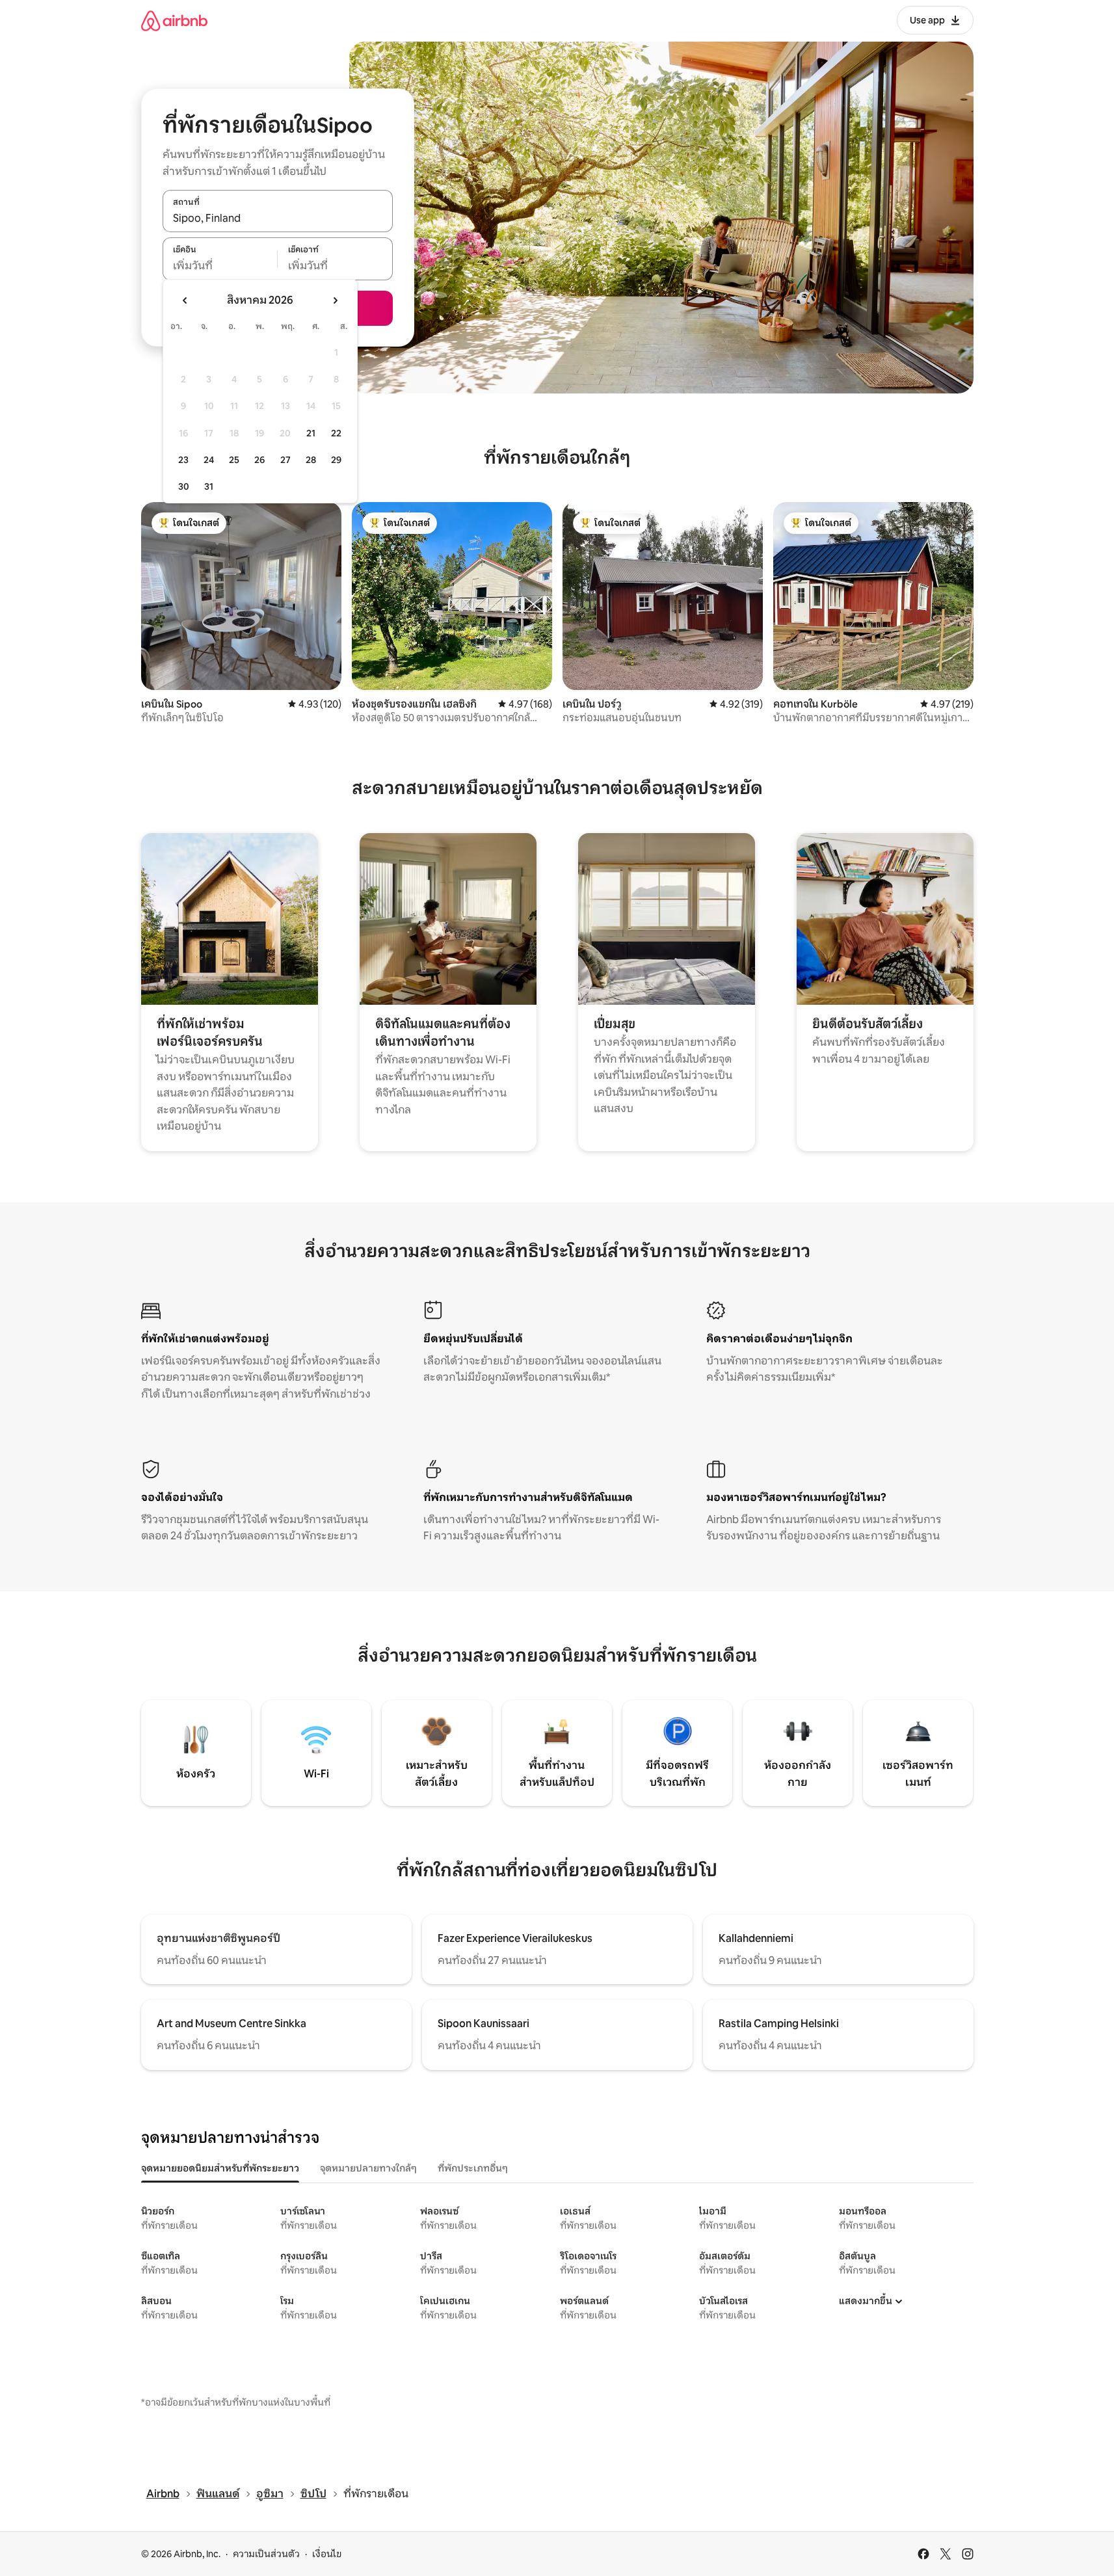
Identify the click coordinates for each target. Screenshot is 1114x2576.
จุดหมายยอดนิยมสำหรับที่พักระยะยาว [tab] (220, 2168)
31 (209, 486)
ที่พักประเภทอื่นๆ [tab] (473, 2168)
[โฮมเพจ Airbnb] (174, 20)
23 (183, 460)
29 (336, 460)
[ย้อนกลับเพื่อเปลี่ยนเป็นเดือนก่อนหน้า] (185, 300)
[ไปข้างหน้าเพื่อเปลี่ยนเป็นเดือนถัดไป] (335, 300)
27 (285, 460)
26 (259, 460)
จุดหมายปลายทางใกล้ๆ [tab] (368, 2168)
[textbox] (220, 266)
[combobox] (278, 218)
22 (336, 433)
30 (184, 486)
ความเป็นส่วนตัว (266, 2554)
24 (209, 460)
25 (234, 460)
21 (311, 433)
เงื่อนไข (327, 2554)
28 (311, 460)
